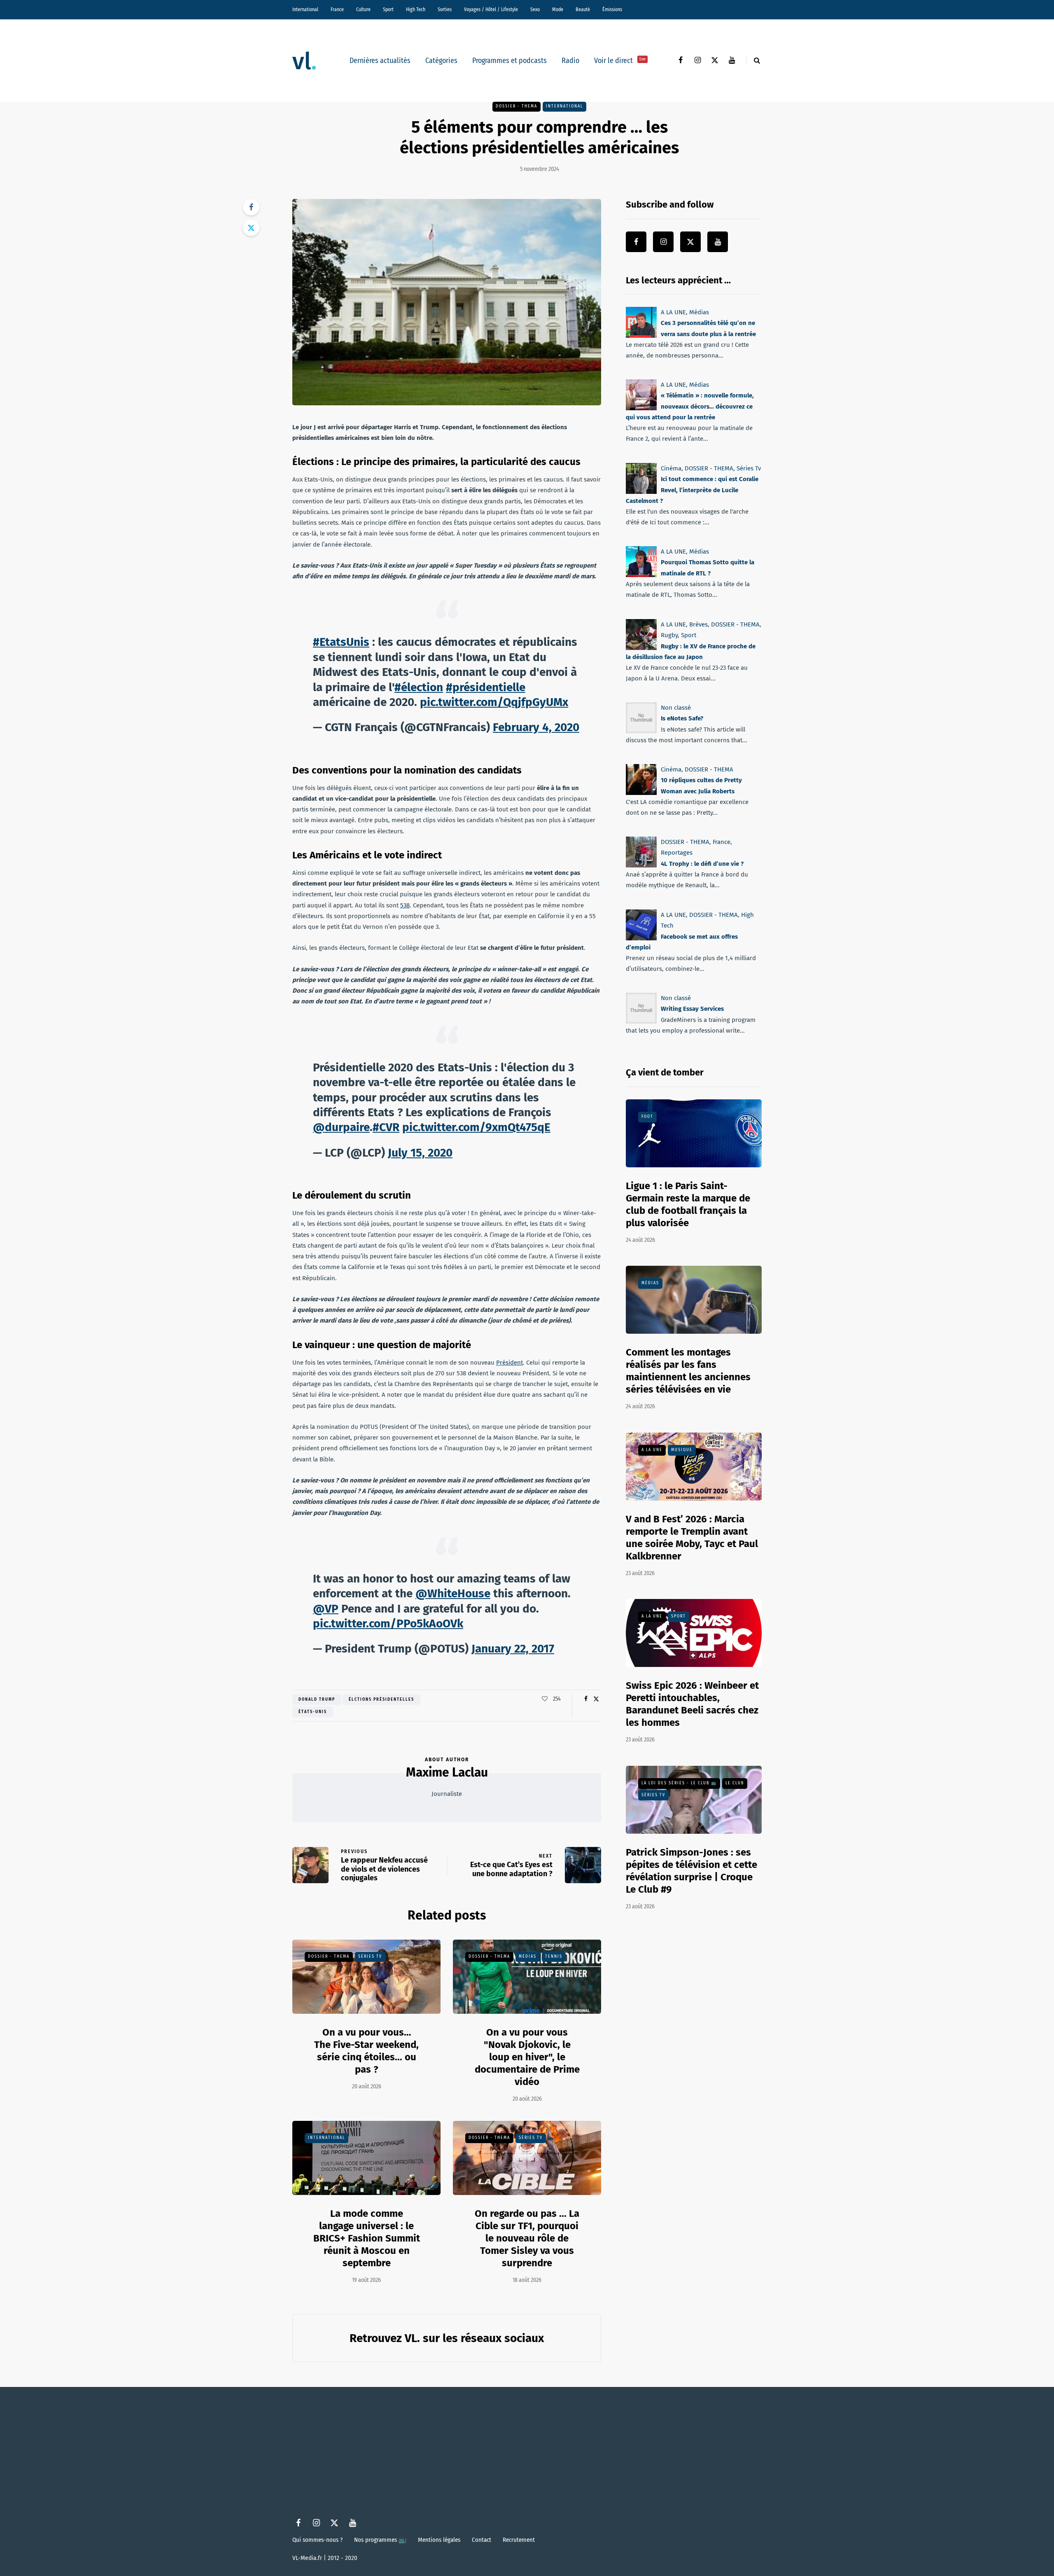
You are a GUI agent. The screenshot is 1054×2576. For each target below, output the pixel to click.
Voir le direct (620, 61)
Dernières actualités (380, 61)
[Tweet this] (251, 228)
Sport (388, 9)
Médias (528, 1957)
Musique (682, 1450)
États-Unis (313, 1712)
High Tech (416, 9)
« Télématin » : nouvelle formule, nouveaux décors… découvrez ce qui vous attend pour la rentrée (690, 407)
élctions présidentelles (381, 1699)
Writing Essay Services (692, 1009)
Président (510, 1363)
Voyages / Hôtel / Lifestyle (491, 9)
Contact (482, 2540)
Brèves (698, 624)
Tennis (554, 1957)
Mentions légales (439, 2540)
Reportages (677, 853)
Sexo (535, 9)
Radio (570, 61)
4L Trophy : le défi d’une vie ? (702, 864)
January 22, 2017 (513, 1649)
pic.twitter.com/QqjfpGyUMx (494, 702)
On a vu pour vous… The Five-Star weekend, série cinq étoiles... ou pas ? (366, 2051)
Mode (558, 9)
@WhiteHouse (453, 1593)
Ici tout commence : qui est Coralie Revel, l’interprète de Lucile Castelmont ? (692, 490)
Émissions (612, 9)
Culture (363, 9)
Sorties (445, 9)
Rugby (669, 635)
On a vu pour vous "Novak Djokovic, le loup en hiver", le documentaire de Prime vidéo (527, 2057)
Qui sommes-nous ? (317, 2540)
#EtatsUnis (341, 642)
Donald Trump (317, 1699)
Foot (647, 1117)
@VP (326, 1609)
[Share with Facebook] (251, 207)
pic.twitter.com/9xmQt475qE (476, 1127)
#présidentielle (486, 687)
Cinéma (671, 468)
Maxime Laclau (447, 1772)
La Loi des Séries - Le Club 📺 (679, 1783)
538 (405, 905)
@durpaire (341, 1127)
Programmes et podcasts (510, 61)
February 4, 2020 (536, 727)
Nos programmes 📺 (380, 2540)
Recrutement (519, 2540)
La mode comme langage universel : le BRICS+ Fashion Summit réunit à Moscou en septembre (367, 2238)
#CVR (386, 1127)
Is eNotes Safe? (682, 718)
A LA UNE (673, 312)
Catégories (441, 61)
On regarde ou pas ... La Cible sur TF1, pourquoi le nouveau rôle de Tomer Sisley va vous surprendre (527, 2238)
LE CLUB (735, 1783)
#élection (419, 687)
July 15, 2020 (420, 1153)
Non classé (676, 708)
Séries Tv (370, 1957)
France (337, 9)
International (305, 9)
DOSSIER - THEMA (517, 106)
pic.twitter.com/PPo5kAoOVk (388, 1623)
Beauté (583, 9)
